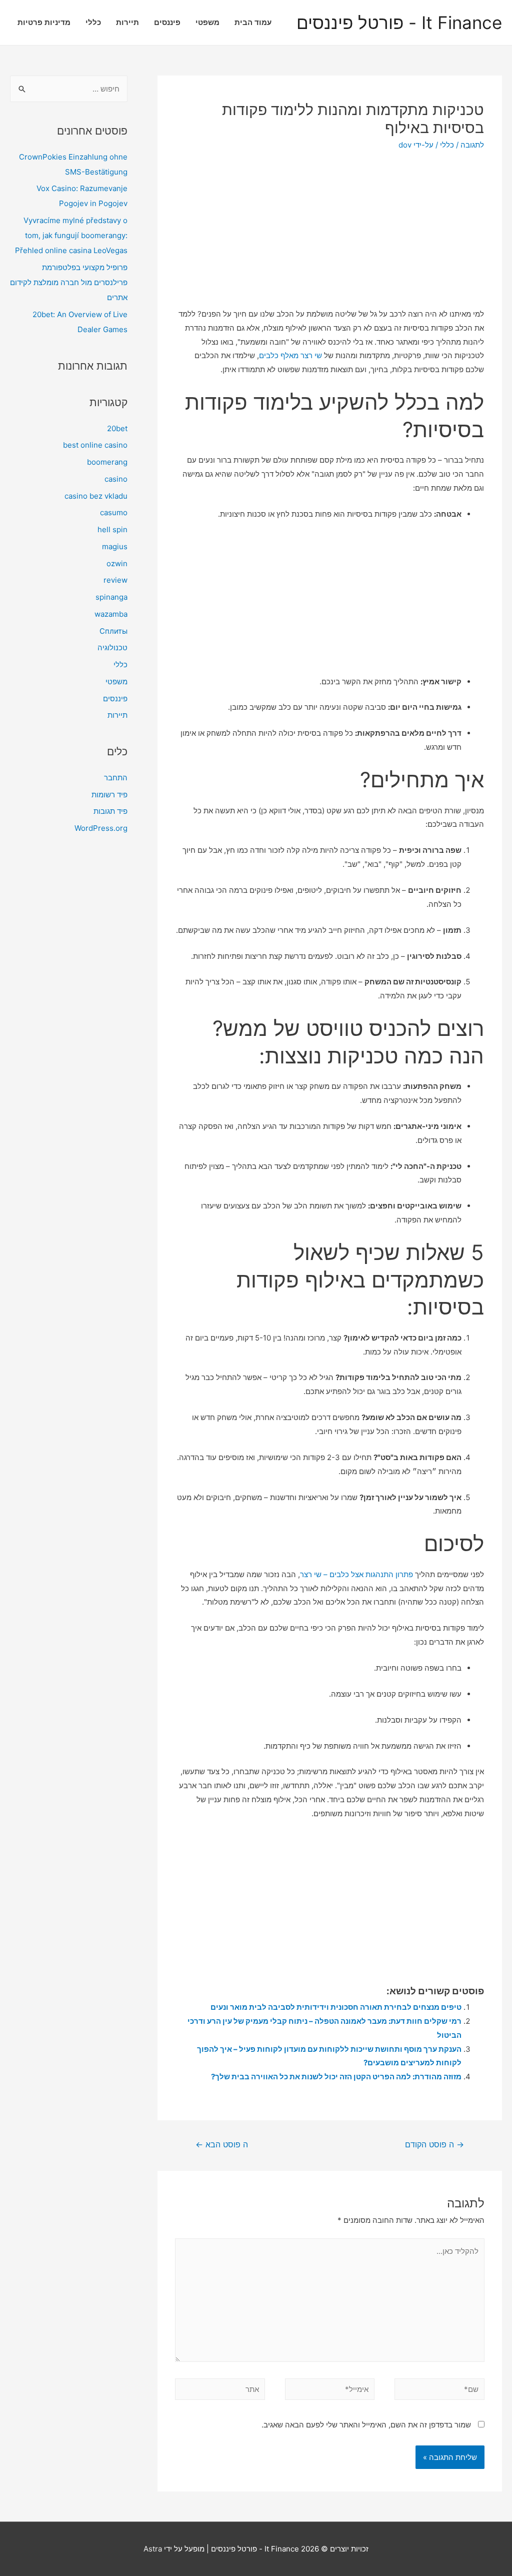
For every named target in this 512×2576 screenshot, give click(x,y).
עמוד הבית (253, 22)
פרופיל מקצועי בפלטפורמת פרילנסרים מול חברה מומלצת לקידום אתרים (69, 282)
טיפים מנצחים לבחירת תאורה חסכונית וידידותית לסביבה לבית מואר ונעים (336, 2007)
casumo (114, 512)
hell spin (112, 529)
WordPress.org (101, 828)
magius (115, 546)
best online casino (95, 445)
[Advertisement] (330, 236)
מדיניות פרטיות (44, 22)
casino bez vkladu (96, 496)
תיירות (127, 22)
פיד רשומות (109, 795)
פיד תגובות (110, 811)
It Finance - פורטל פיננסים (399, 23)
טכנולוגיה (112, 648)
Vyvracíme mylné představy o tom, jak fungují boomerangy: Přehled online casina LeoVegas (71, 235)
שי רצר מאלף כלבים (290, 355)
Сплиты (113, 631)
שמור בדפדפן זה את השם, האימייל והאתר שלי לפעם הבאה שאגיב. (366, 2425)
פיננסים (167, 22)
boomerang (107, 462)
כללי (93, 22)
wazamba (111, 614)
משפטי (207, 22)
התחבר (116, 778)
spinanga (111, 597)
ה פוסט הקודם (434, 2145)
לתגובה (472, 145)
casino (116, 479)
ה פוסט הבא (222, 2145)
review (115, 580)
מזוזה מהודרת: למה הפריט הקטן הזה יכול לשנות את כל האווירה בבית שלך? (336, 2077)
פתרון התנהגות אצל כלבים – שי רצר (356, 1574)
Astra (153, 2549)
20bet (117, 428)
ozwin (117, 563)
